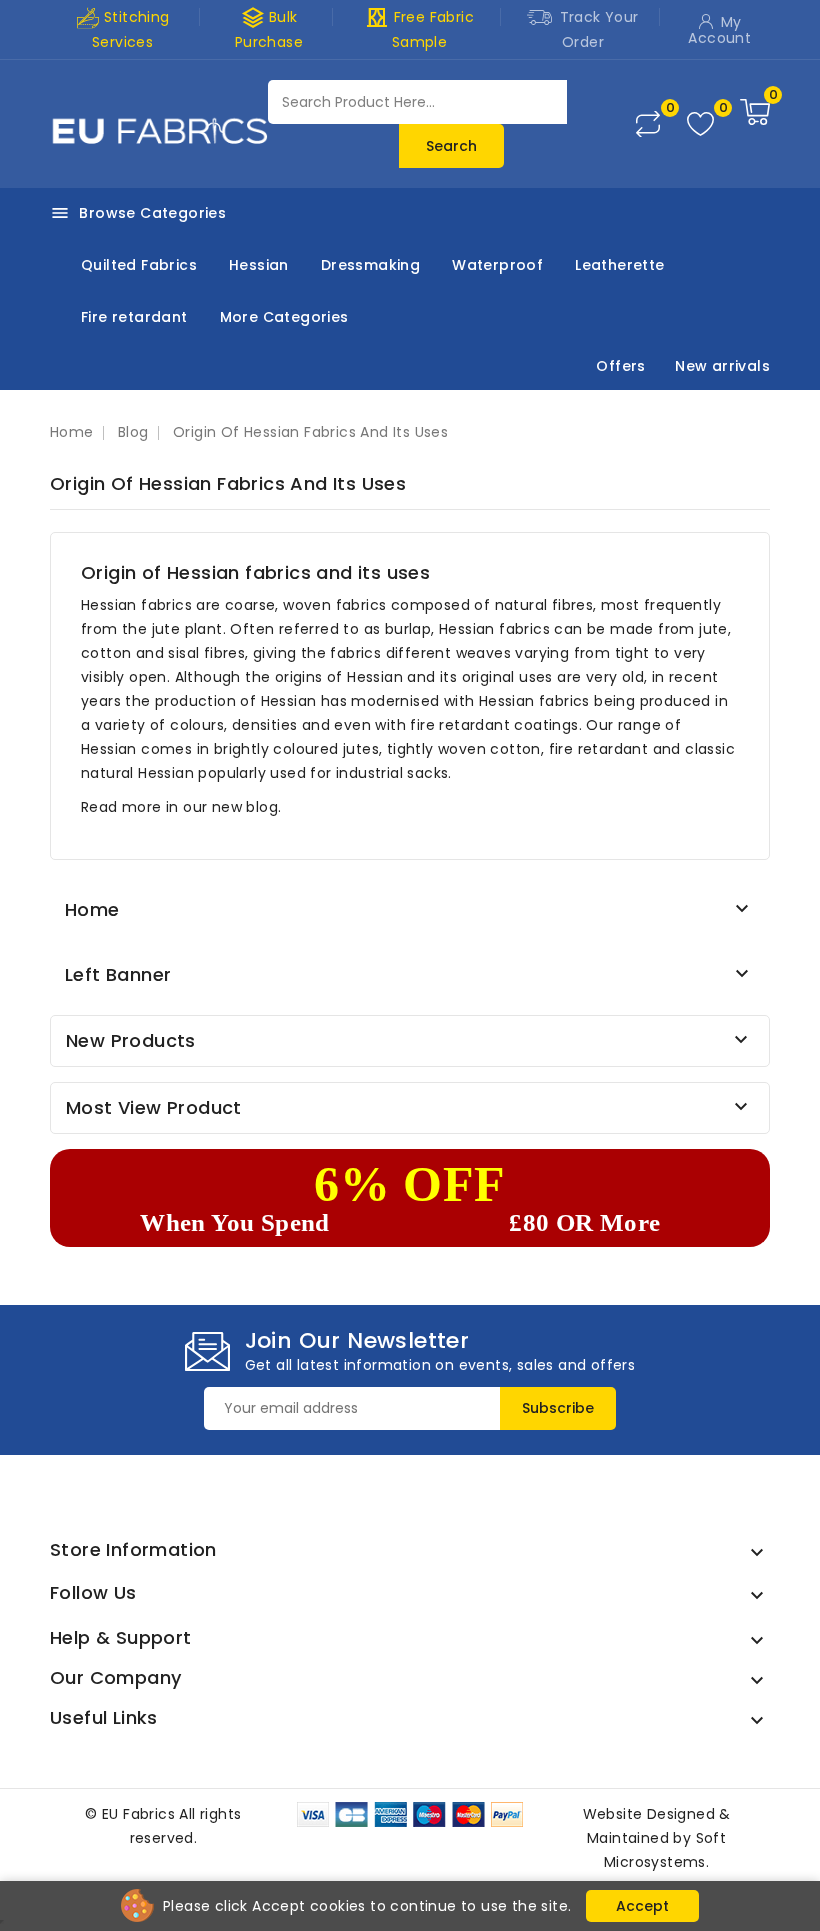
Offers (620, 366)
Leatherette (619, 265)
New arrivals (722, 366)
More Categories (284, 317)
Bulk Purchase (269, 28)
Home (92, 909)
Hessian (259, 265)
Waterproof (497, 265)
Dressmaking (370, 265)
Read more (121, 807)
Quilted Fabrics (139, 265)
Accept (642, 1906)
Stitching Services (131, 29)
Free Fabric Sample (419, 28)
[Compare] (648, 124)
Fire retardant (134, 317)
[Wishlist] (700, 124)
